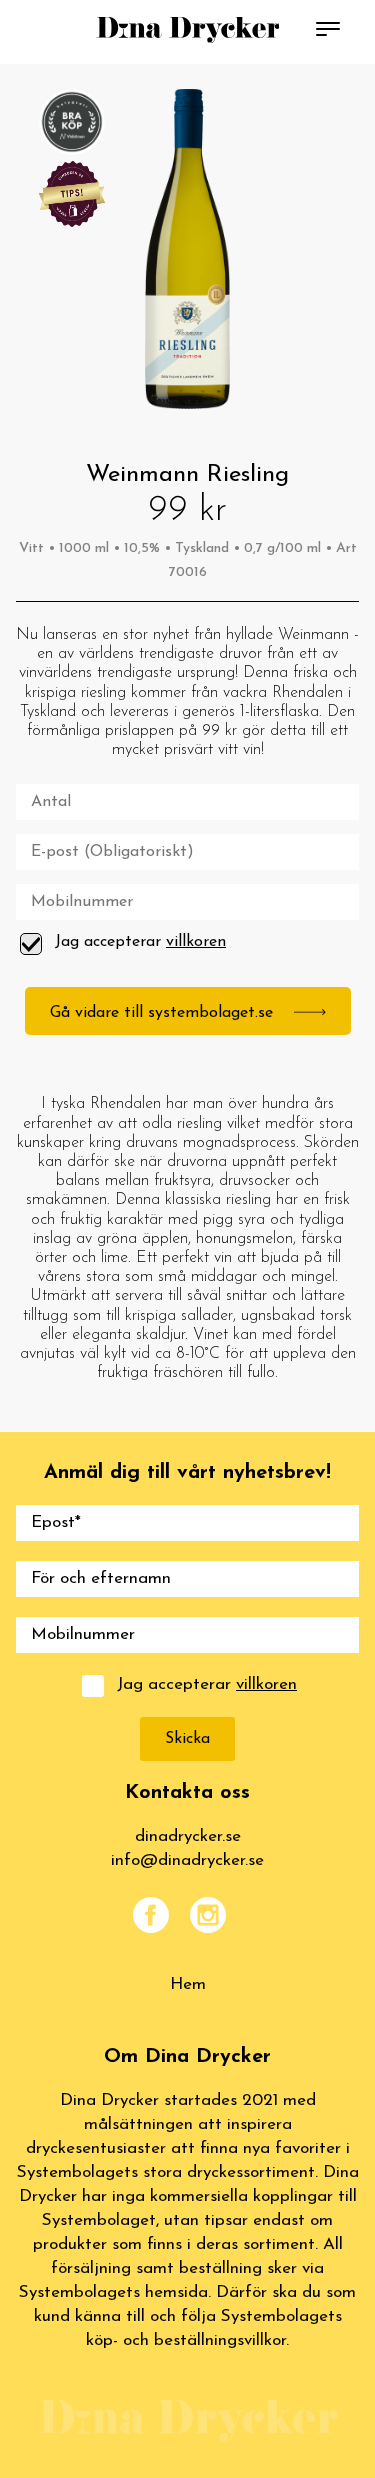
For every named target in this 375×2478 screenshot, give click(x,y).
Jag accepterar (140, 942)
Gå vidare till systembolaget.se (164, 1013)
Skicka (187, 1739)
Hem (188, 1984)
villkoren (196, 942)
